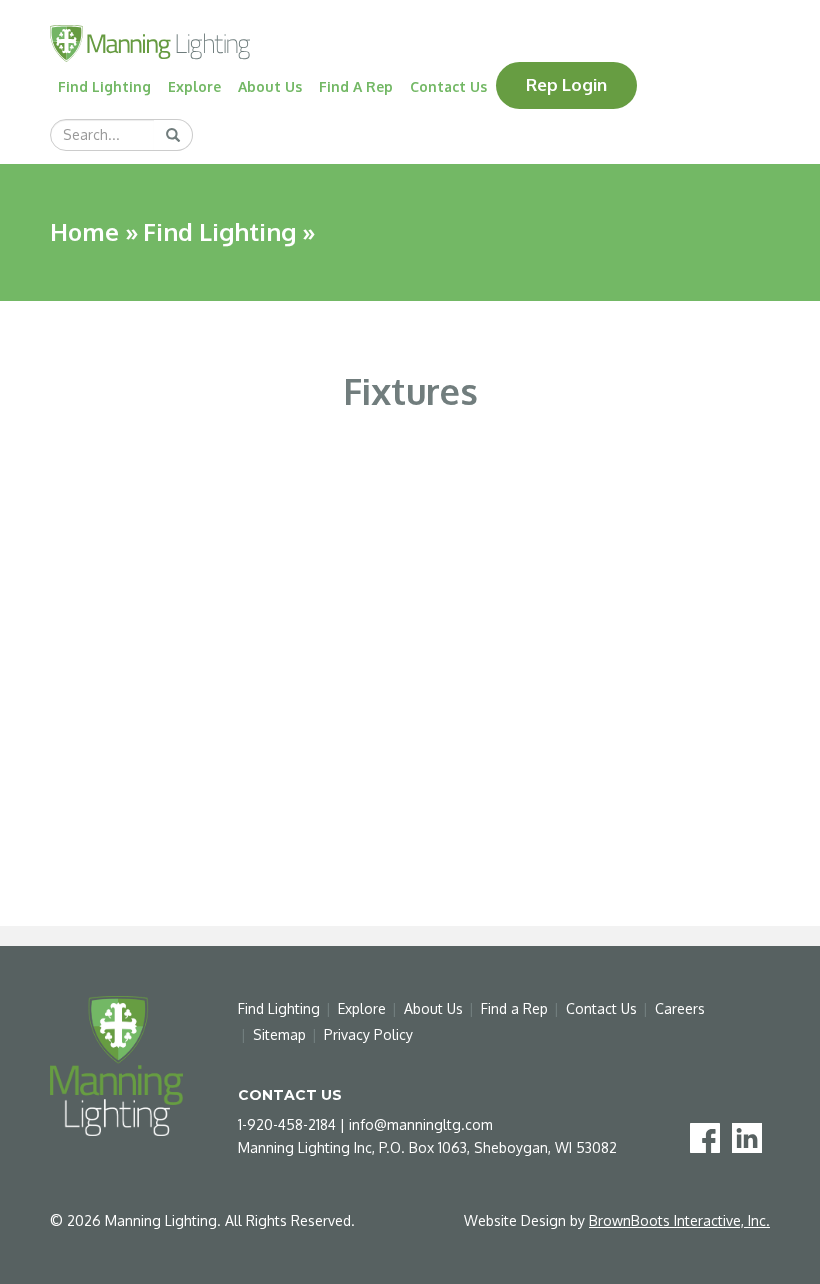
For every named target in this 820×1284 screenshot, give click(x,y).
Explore (194, 86)
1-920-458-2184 (287, 1124)
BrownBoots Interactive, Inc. (679, 1220)
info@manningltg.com (421, 1124)
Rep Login (566, 84)
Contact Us (448, 86)
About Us (270, 86)
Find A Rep (356, 86)
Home (84, 231)
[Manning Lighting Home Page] (150, 41)
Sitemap (279, 1034)
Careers (680, 1008)
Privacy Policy (368, 1034)
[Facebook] (709, 1136)
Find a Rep (514, 1008)
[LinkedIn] (751, 1136)
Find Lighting (104, 86)
